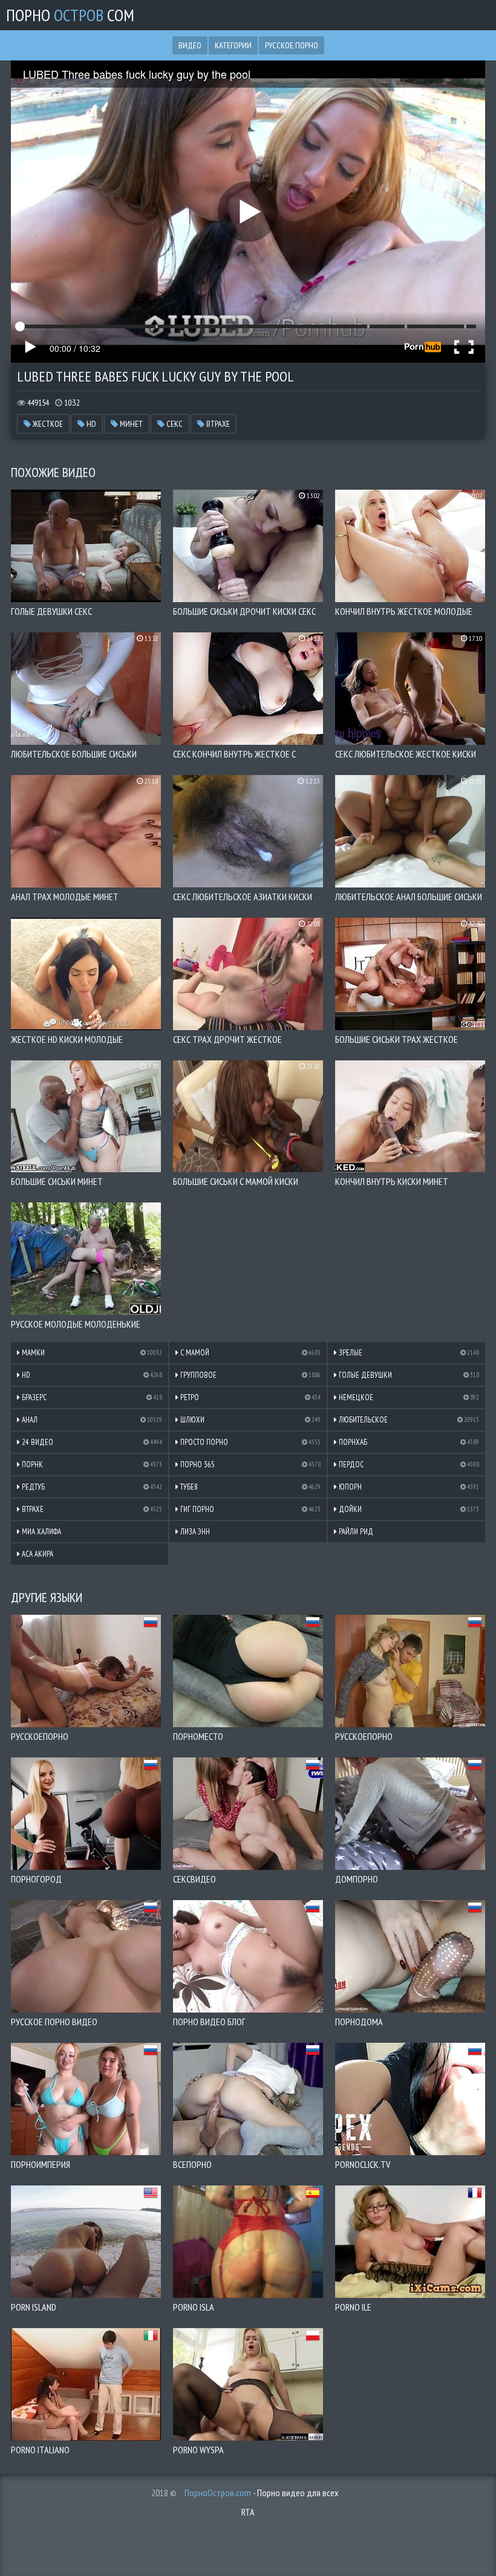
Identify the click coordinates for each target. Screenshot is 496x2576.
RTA (248, 2512)
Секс (174, 424)
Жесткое (47, 424)
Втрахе (217, 424)
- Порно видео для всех (262, 2493)
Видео (190, 45)
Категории (233, 45)
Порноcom (70, 15)
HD (90, 424)
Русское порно (292, 45)
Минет (130, 424)
